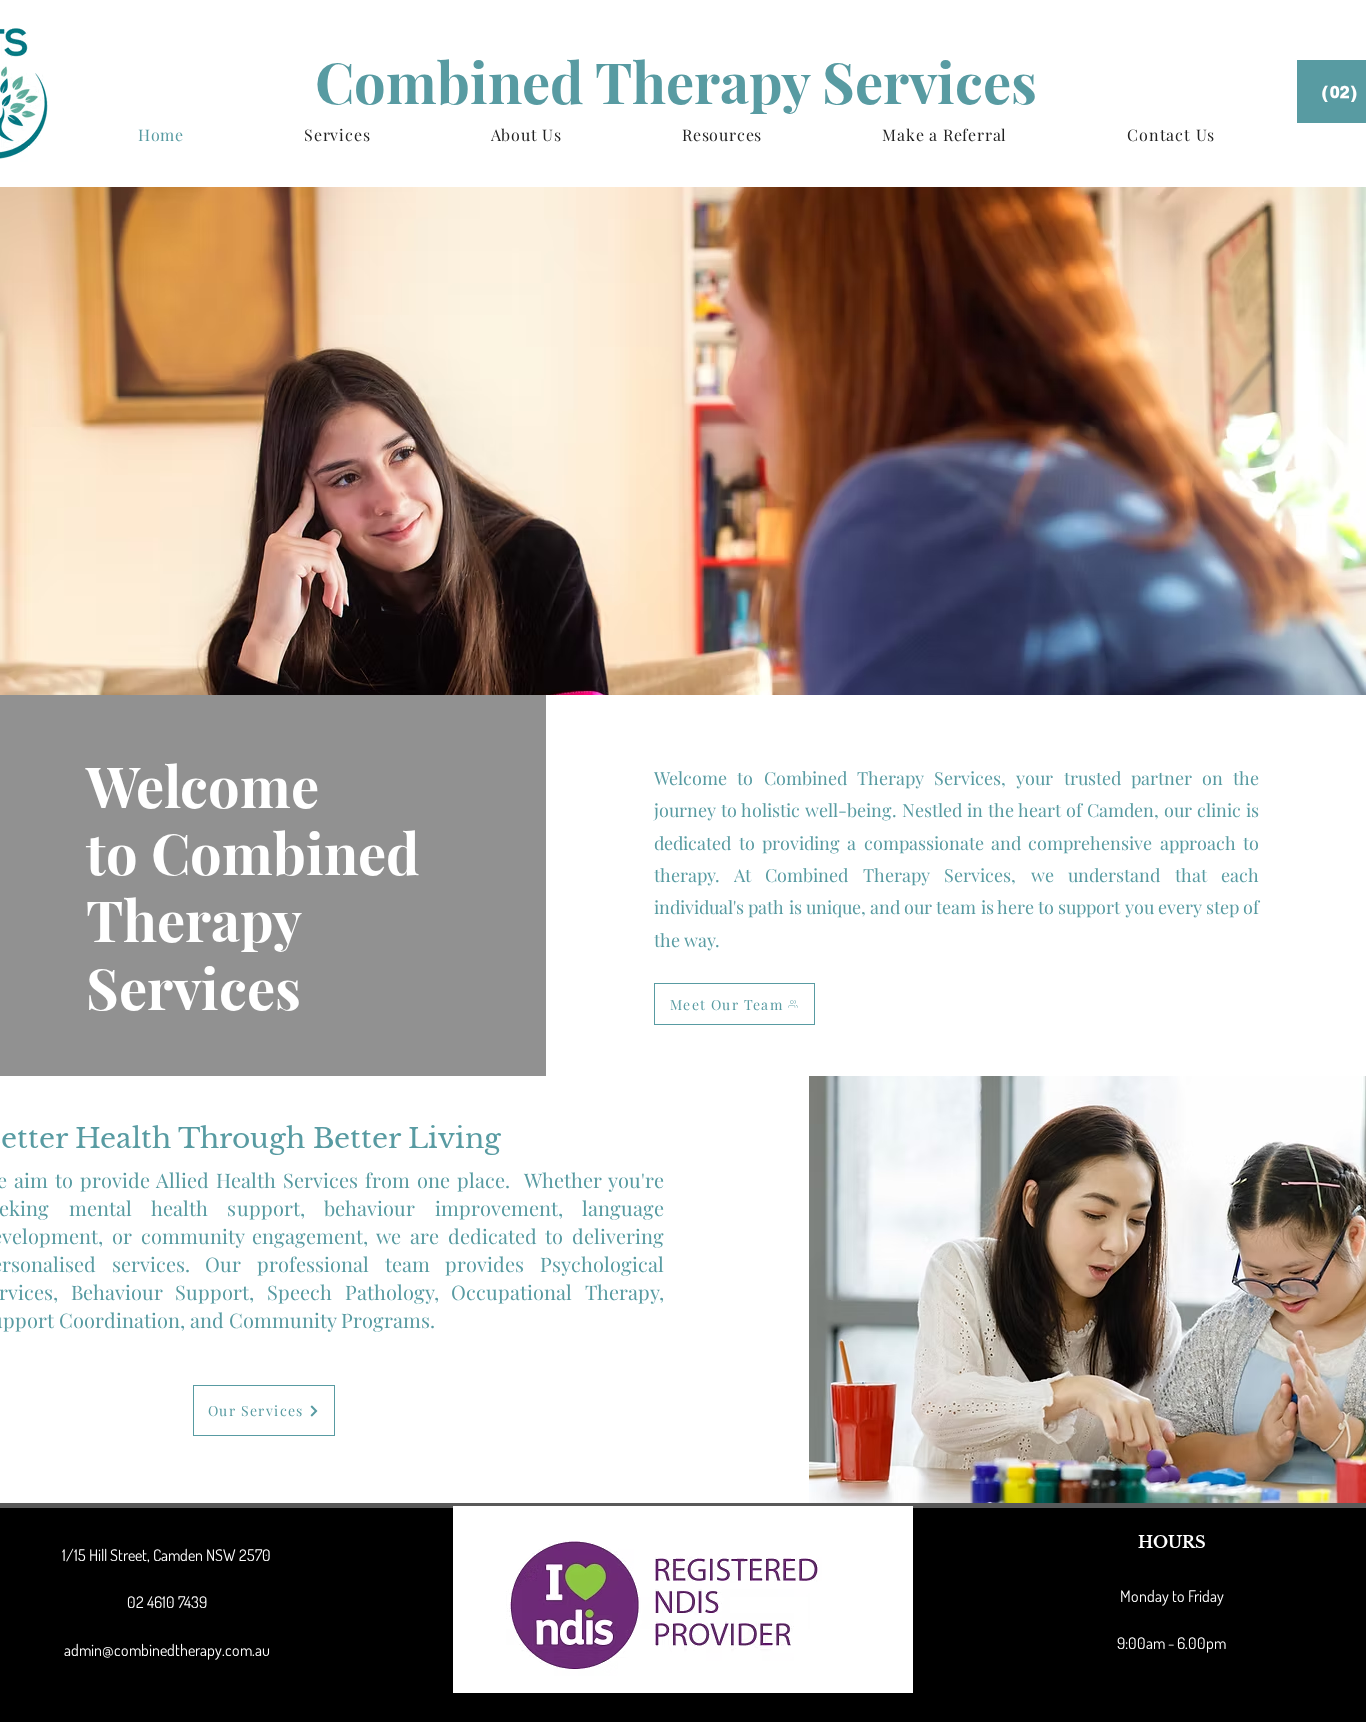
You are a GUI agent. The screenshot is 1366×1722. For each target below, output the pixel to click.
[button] (337, 134)
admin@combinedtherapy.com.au (167, 1650)
